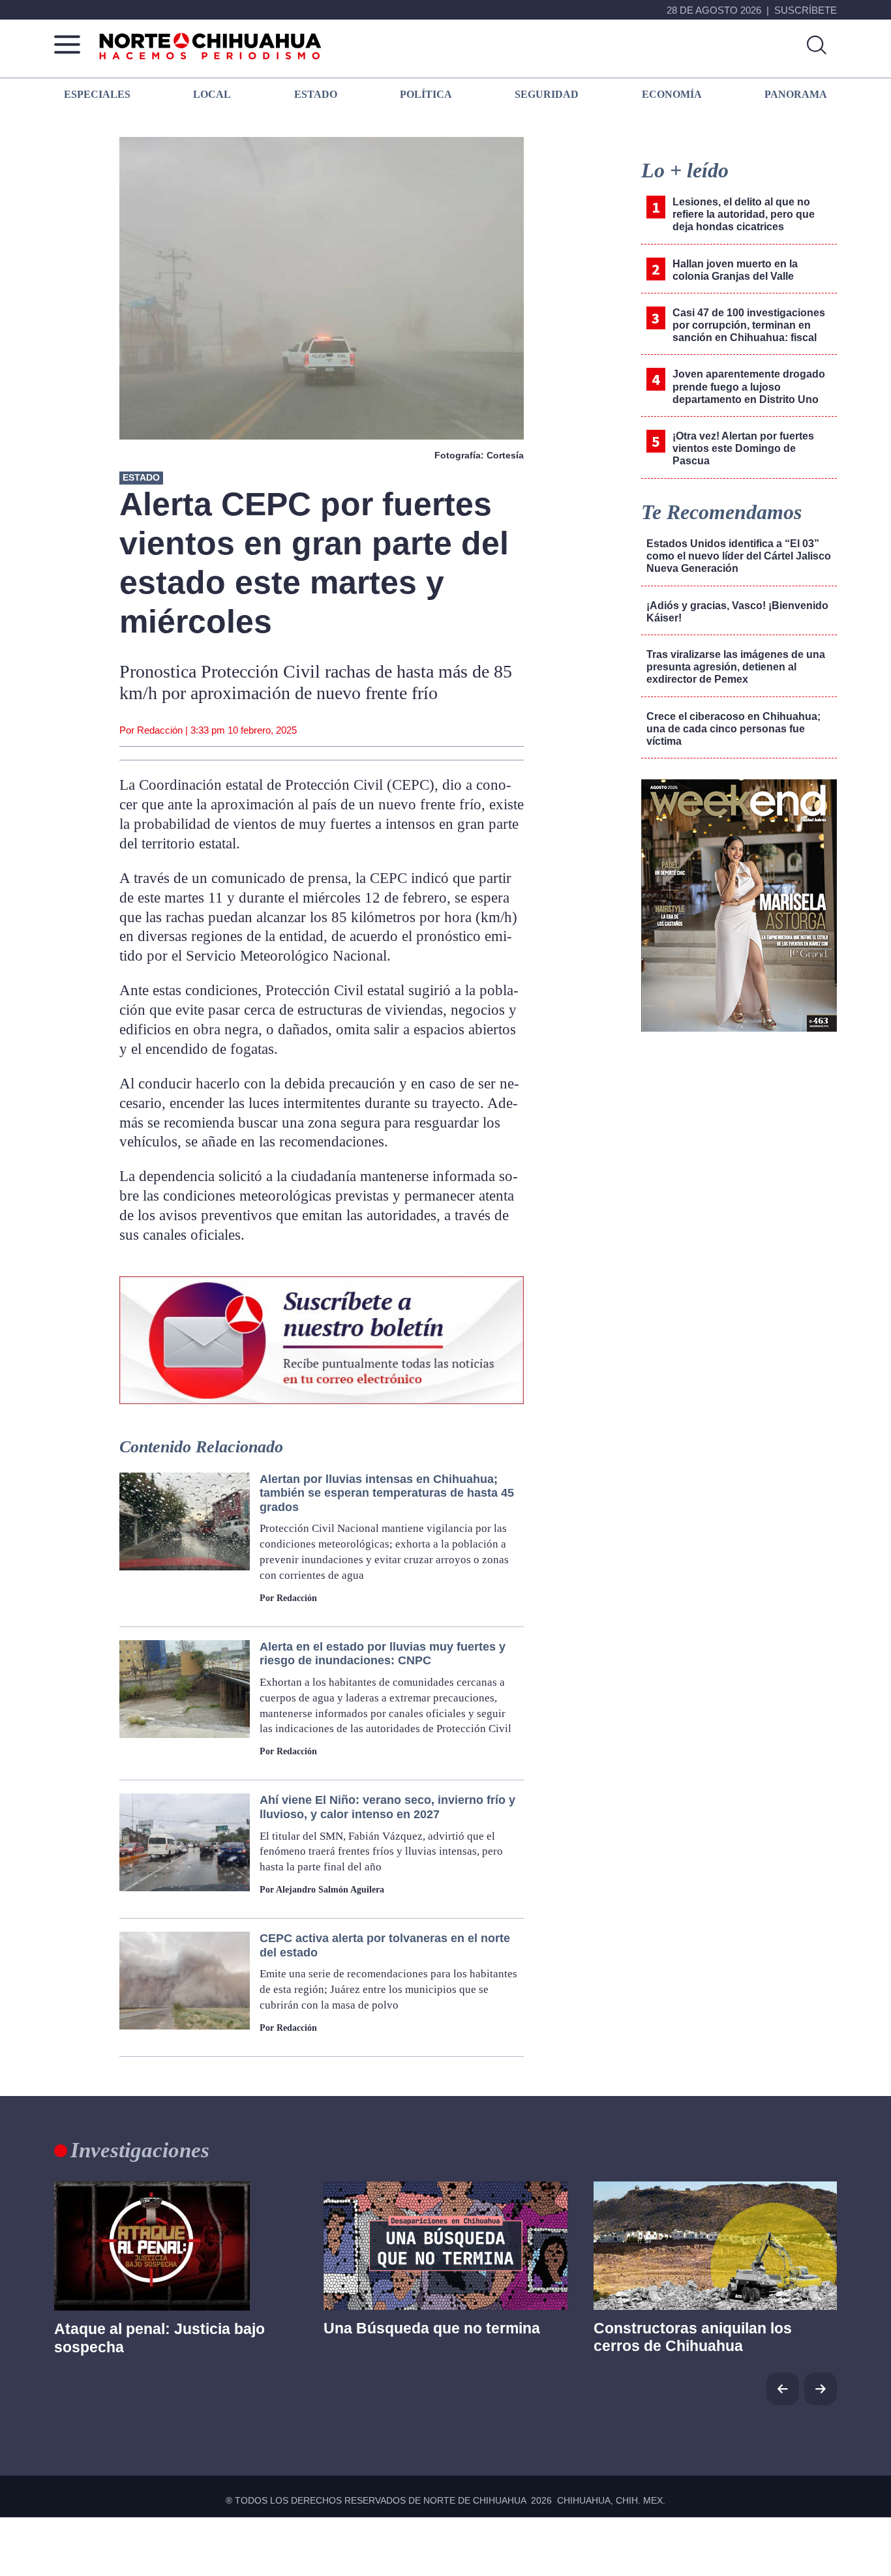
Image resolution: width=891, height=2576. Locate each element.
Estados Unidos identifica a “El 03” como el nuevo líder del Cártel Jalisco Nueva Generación (739, 556)
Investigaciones (140, 2150)
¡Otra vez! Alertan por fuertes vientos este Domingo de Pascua (743, 448)
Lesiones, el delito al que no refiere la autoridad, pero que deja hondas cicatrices (744, 214)
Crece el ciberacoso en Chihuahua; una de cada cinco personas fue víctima (733, 729)
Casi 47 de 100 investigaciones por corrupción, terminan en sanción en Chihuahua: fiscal (749, 325)
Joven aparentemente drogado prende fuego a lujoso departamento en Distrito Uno (749, 386)
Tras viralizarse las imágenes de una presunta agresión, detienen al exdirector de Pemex (736, 667)
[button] (821, 2389)
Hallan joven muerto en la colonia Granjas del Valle (735, 270)
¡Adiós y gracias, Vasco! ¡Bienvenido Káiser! (737, 612)
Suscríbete (806, 10)
